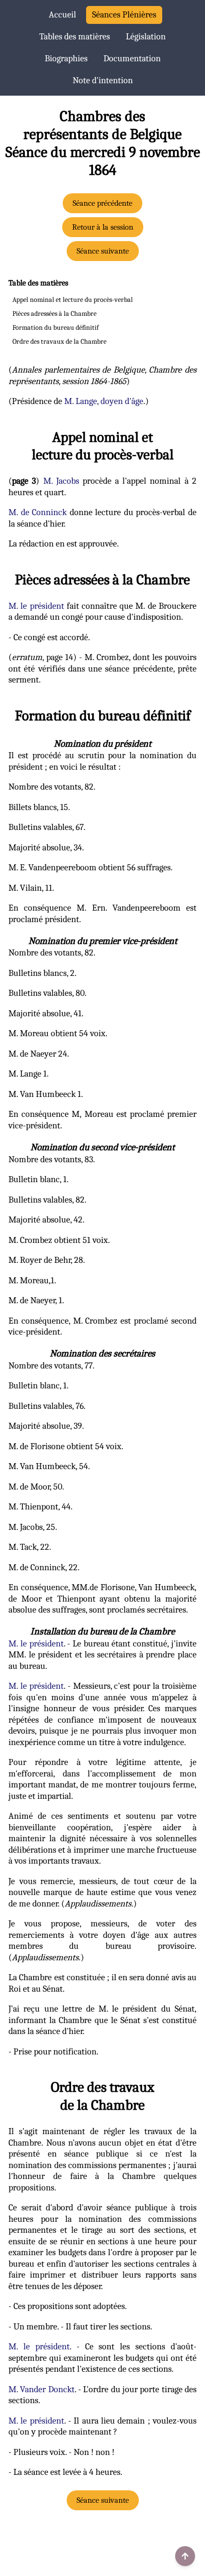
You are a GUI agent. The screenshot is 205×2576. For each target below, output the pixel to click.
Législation (146, 37)
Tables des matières (75, 37)
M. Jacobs (61, 481)
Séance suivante (103, 251)
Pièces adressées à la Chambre (54, 314)
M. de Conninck (38, 512)
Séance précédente (102, 203)
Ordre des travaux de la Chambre (59, 341)
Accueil (62, 15)
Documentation (132, 59)
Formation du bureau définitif (55, 328)
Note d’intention (103, 80)
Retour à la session (103, 227)
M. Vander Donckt (42, 2389)
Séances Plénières (124, 15)
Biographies (66, 59)
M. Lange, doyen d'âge (104, 401)
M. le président (36, 606)
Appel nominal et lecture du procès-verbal (73, 300)
